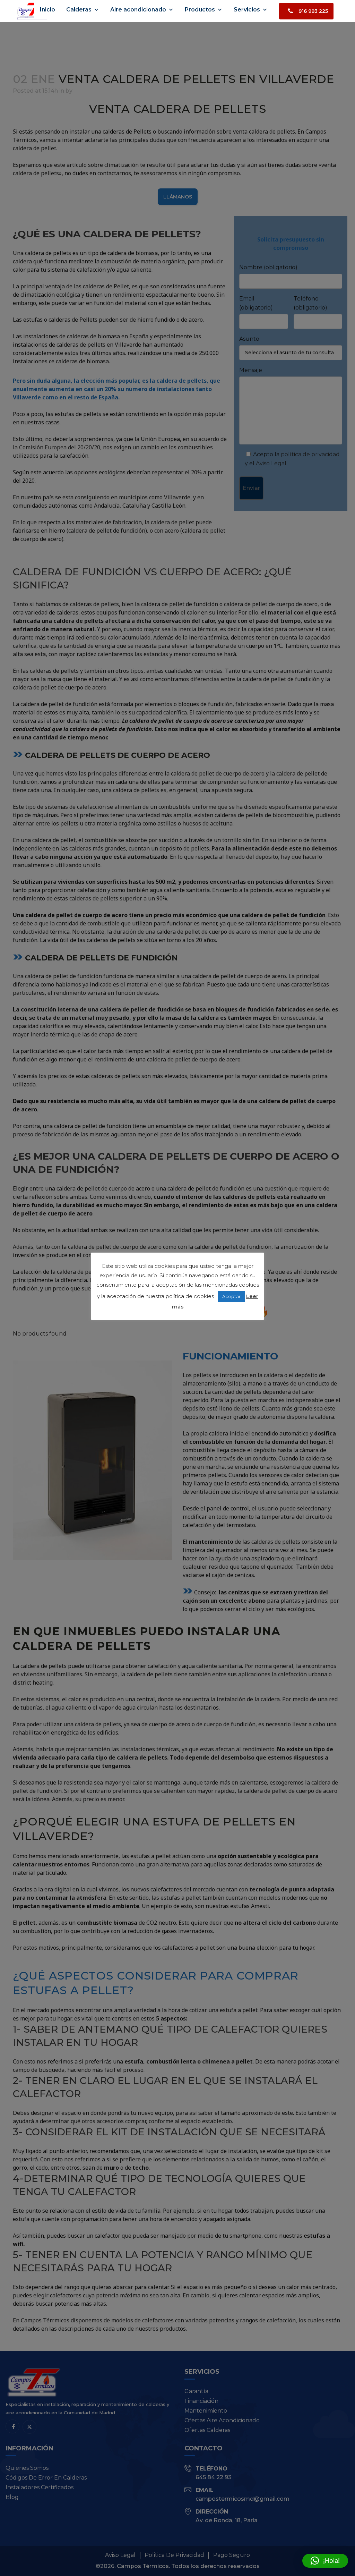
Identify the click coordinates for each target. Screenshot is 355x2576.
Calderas (79, 10)
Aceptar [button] (231, 1296)
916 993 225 (313, 11)
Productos (200, 10)
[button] (325, 2561)
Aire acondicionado (138, 10)
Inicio (47, 10)
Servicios (247, 10)
